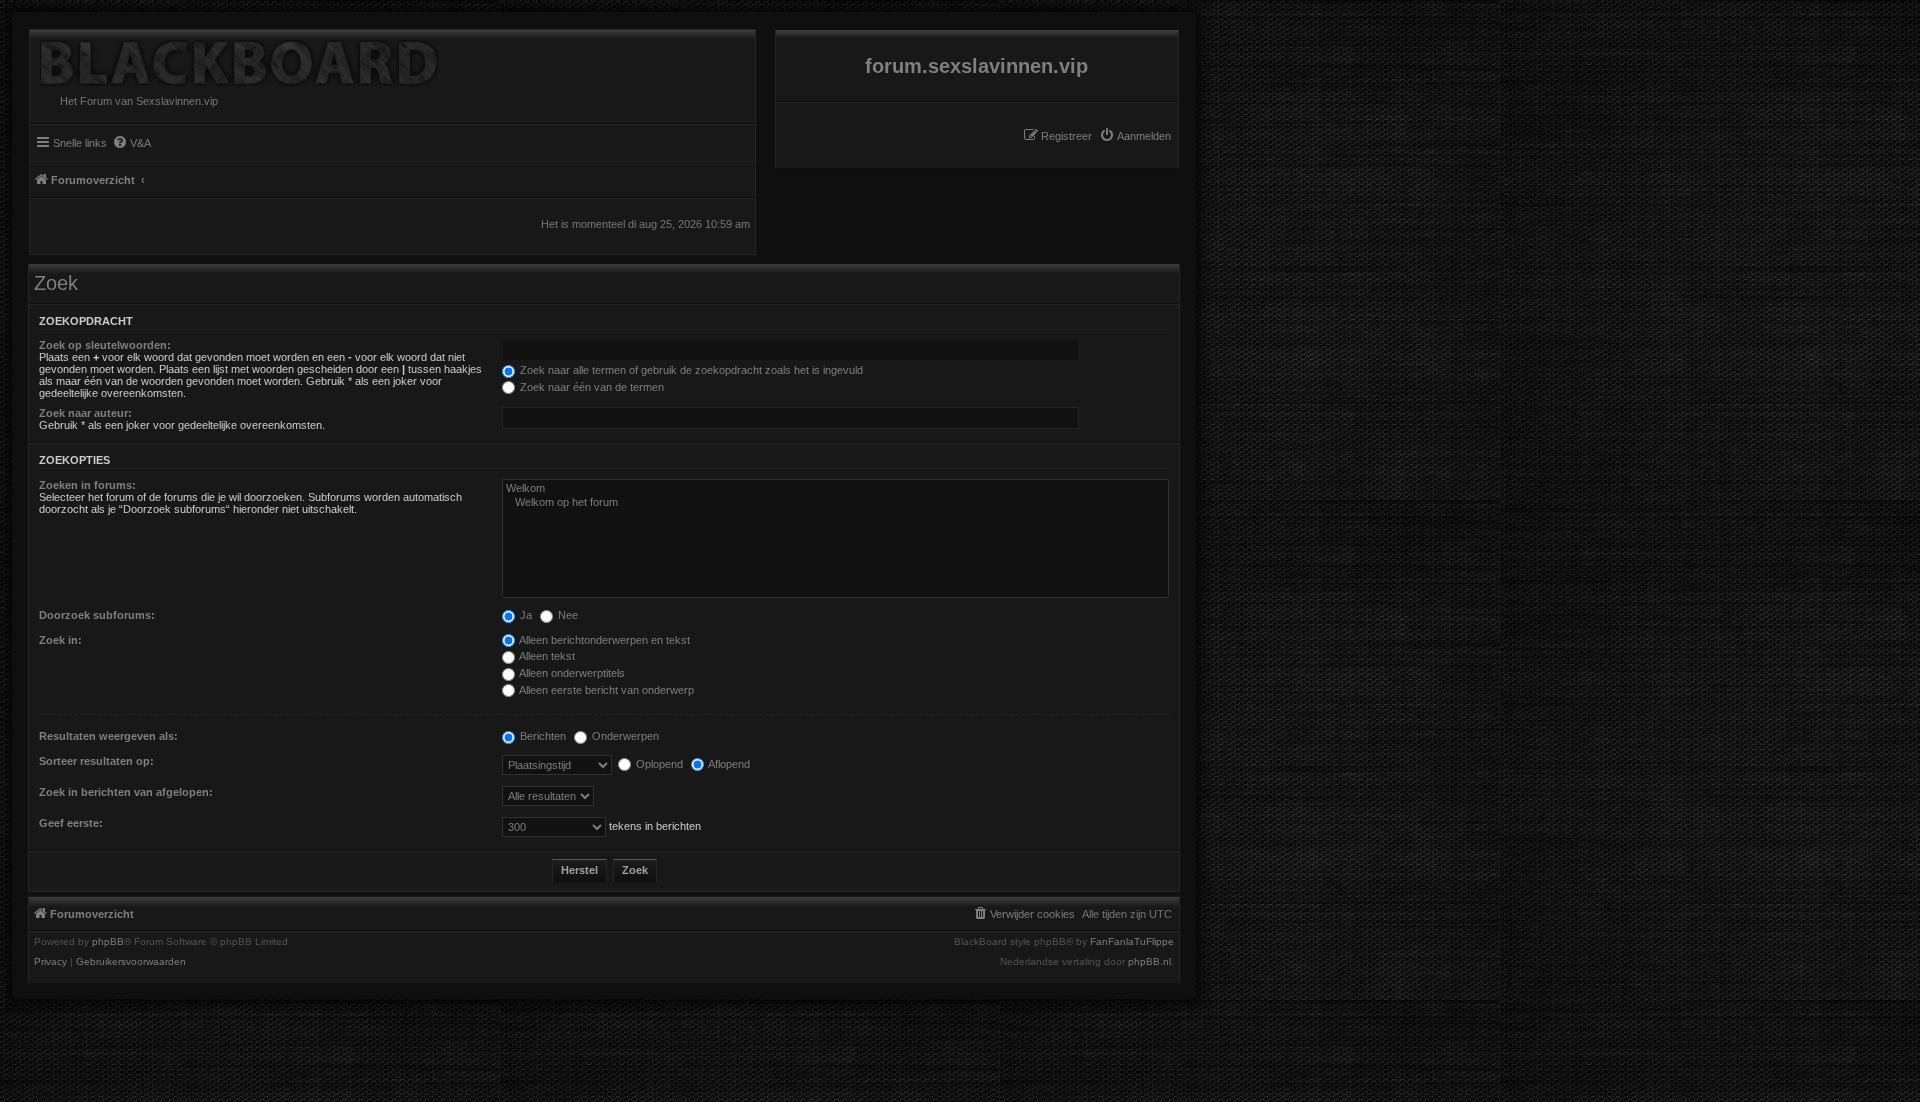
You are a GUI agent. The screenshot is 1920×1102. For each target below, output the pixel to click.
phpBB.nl (1149, 962)
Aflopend (728, 764)
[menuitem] (1135, 136)
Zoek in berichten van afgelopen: (126, 792)
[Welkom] (835, 489)
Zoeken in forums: (87, 485)
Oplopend (658, 764)
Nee (566, 615)
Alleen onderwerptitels (571, 673)
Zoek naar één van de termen (590, 387)
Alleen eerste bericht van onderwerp (605, 690)
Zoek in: (60, 640)
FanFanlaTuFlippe (1132, 942)
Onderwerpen (624, 736)
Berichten (541, 736)
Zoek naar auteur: (85, 413)
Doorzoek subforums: (97, 615)
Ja (524, 615)
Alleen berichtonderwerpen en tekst (603, 640)
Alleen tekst (546, 656)
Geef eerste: (71, 823)
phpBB (108, 942)
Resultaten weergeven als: (108, 736)
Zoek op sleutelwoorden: (105, 345)
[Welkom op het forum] (835, 503)
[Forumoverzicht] (234, 58)
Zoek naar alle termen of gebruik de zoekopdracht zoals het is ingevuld (690, 370)
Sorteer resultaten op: (96, 761)
